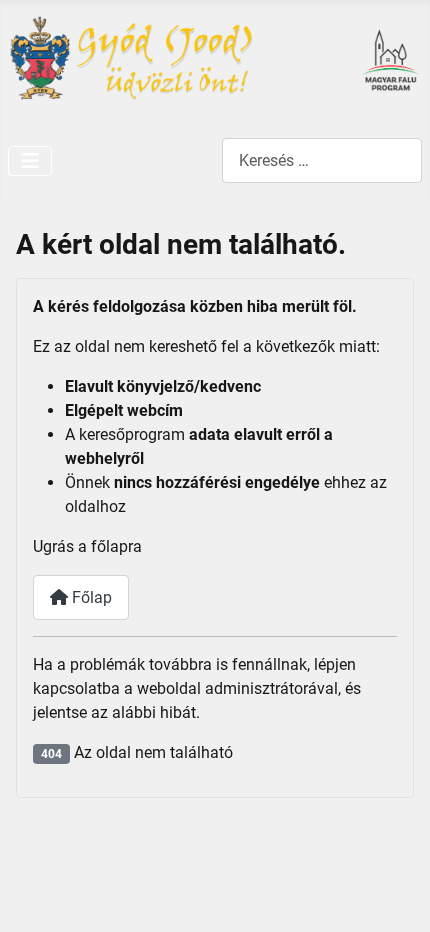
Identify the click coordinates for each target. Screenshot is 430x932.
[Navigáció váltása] (30, 161)
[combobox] (322, 160)
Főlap (90, 597)
